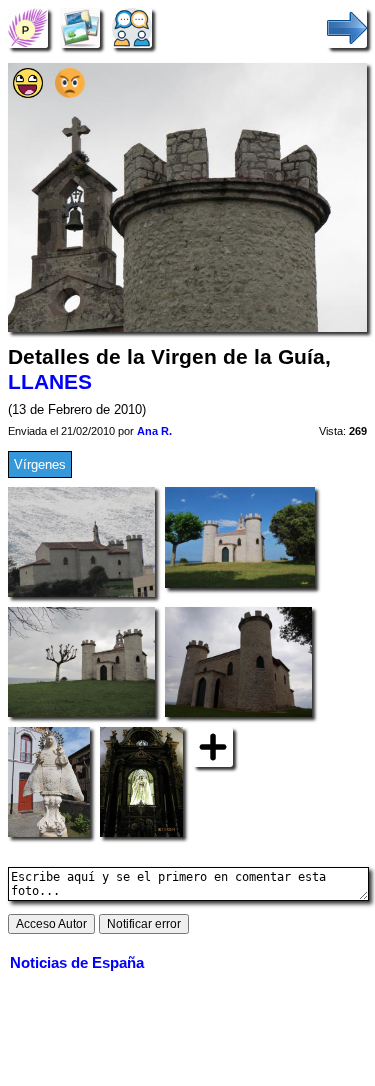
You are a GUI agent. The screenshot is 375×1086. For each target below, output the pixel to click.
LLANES (50, 382)
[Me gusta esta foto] (28, 93)
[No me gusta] (70, 93)
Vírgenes (40, 464)
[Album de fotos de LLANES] (80, 27)
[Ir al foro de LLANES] (132, 27)
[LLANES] (28, 27)
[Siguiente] (347, 27)
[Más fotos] (213, 746)
